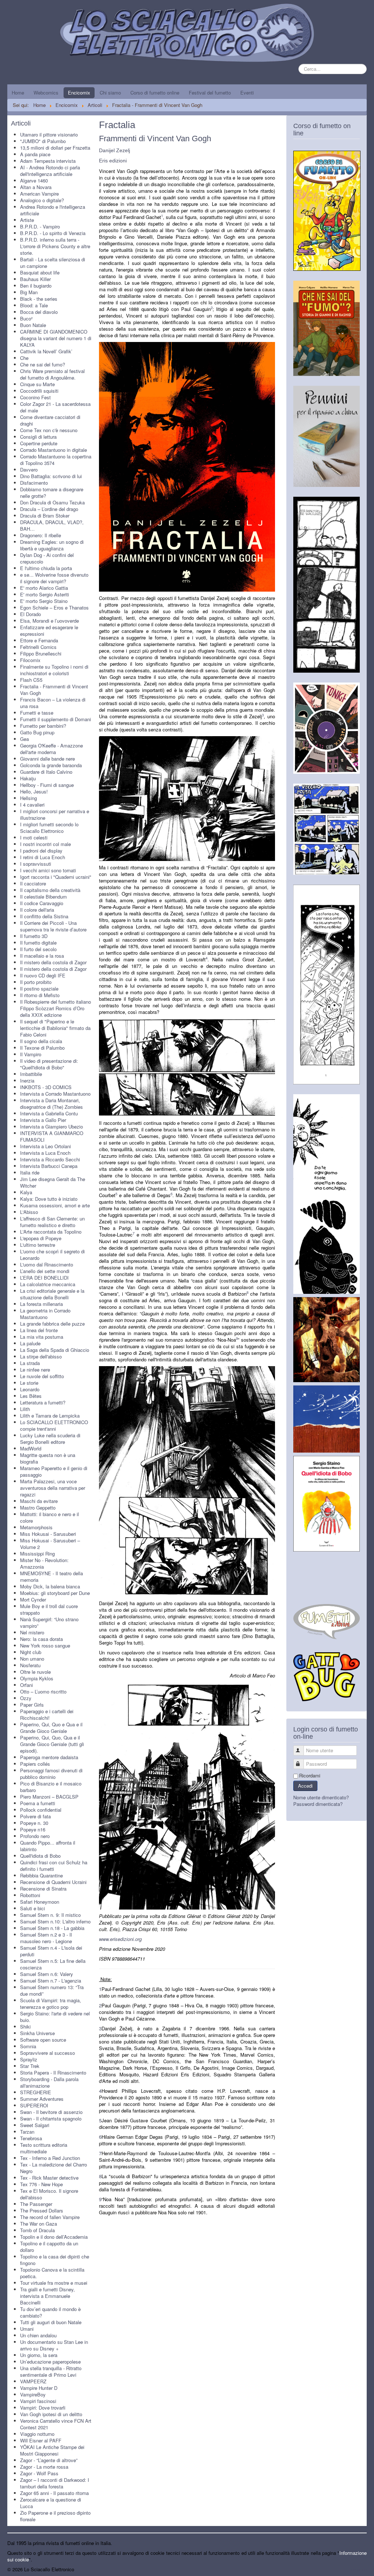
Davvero (29, 470)
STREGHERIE (36, 2092)
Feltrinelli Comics (38, 647)
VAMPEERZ (33, 2381)
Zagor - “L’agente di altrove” (49, 2460)
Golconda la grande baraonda (51, 765)
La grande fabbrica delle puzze (52, 1324)
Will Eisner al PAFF (41, 2440)
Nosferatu (30, 1665)
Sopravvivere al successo (47, 2053)
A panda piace (35, 154)
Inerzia (27, 1081)
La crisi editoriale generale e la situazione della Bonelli (52, 1294)
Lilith (25, 1409)
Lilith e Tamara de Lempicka (50, 1416)
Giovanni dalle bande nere (47, 759)
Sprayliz (29, 2059)
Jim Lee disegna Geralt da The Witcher (53, 1182)
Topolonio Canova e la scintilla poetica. (52, 2273)
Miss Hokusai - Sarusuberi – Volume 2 (50, 1544)
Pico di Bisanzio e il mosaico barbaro (51, 1787)
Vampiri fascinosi (38, 2401)
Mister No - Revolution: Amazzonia (44, 1563)
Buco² (26, 318)
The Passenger (36, 2204)
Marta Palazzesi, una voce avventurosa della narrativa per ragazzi (53, 1488)
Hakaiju (28, 778)
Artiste (27, 220)
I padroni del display (41, 851)
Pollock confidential (41, 1810)
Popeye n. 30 (34, 1823)
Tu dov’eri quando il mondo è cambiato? (50, 2312)
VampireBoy (33, 2394)
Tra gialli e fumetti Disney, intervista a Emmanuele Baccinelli (47, 2296)
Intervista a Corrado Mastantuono (55, 1094)
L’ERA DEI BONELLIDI (44, 1278)
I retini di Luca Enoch (43, 857)
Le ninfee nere (35, 1370)
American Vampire (39, 194)
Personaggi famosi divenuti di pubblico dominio (51, 1774)
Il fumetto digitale (38, 943)
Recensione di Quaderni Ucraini (53, 1882)
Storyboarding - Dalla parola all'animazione (49, 2082)
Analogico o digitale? (42, 200)
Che (24, 358)
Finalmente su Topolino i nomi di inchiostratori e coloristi (54, 670)
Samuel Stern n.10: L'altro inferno (55, 1921)
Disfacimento (34, 483)
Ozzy (26, 1698)
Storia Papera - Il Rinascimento (53, 2073)
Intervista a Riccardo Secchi (50, 1159)
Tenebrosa (31, 2138)
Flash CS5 (31, 680)
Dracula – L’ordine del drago (49, 509)
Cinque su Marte (37, 384)
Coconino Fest (35, 397)
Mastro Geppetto (38, 1508)
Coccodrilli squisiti (39, 391)
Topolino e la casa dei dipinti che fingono (55, 2260)
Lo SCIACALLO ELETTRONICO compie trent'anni (54, 1425)
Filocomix (30, 660)
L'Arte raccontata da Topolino (51, 1232)
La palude (30, 1343)
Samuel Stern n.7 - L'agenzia (51, 1981)
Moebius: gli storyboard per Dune (55, 1593)
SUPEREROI (34, 2105)
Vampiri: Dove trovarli (43, 2408)
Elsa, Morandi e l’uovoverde (49, 621)
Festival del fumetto (210, 93)
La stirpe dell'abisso (41, 1356)
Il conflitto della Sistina (44, 916)
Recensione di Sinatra (43, 1889)
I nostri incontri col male (45, 844)
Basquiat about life (40, 272)
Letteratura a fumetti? (43, 1402)
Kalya (26, 1192)
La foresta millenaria (41, 1304)
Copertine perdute (39, 443)
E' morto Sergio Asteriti (45, 594)
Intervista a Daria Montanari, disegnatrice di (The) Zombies (51, 1104)
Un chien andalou (38, 2335)
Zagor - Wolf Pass (39, 2473)
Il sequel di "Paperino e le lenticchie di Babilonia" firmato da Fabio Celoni (55, 1028)
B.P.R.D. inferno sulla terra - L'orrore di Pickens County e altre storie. (55, 246)
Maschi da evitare (39, 1501)
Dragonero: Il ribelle (41, 535)
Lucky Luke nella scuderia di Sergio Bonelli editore (50, 1439)
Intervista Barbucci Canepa (49, 1166)
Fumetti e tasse (37, 713)
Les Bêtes (31, 1396)
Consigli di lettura (38, 437)
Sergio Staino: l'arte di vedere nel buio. (55, 2017)
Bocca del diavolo (39, 312)
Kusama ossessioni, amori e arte (55, 1205)
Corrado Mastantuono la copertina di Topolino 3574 (56, 460)
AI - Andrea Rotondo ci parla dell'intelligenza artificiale (50, 171)
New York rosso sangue (45, 1645)
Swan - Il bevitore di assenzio (51, 2112)
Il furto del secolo (38, 949)
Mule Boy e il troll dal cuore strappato (49, 1609)
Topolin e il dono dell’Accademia (54, 2237)
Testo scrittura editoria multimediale (44, 2148)
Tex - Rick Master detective (49, 2178)
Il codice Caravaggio (42, 903)
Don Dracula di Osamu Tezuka (52, 502)
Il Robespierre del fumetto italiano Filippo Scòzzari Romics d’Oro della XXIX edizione (56, 1008)
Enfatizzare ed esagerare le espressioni (49, 630)
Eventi (247, 93)
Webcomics (46, 93)
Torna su (358, 2569)
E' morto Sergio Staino (44, 601)
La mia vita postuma (42, 1337)
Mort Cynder (33, 1600)
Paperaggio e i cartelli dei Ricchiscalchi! (47, 1714)
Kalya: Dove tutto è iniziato (49, 1199)
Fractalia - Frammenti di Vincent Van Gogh (54, 690)
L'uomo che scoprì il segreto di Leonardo (52, 1255)
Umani (27, 2329)
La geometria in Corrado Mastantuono (45, 1314)
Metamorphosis (36, 1527)
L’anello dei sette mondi (45, 1271)
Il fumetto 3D (34, 936)
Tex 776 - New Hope (41, 2184)
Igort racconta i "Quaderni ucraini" (56, 877)
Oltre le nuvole (35, 1672)
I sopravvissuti (36, 864)
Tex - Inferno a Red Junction (50, 2158)
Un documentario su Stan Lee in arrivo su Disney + (54, 2345)
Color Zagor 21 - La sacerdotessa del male (55, 407)
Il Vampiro (31, 1054)
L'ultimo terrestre (38, 1245)
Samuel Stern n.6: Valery (47, 1974)
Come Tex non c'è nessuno (49, 430)
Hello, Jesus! (34, 791)
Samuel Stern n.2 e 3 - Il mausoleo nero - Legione (46, 1938)
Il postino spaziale (39, 989)
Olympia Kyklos (37, 1678)
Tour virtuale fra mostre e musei (54, 2283)
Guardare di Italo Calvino (46, 772)
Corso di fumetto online (155, 93)
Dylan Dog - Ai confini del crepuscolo (47, 558)
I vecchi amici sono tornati (48, 870)
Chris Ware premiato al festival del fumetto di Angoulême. (52, 374)
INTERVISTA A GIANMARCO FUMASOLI (52, 1136)
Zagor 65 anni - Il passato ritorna (54, 2493)
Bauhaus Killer (35, 279)
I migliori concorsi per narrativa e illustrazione (55, 814)
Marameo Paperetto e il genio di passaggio (54, 1471)
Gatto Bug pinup (37, 732)
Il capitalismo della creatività (50, 890)
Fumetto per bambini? (43, 726)
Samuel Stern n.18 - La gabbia (52, 1928)
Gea (24, 739)
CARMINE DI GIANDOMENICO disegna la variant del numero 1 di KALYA (56, 338)
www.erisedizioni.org (120, 1939)
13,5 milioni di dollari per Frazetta (55, 148)
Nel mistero (32, 1632)
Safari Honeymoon (40, 1902)
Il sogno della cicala (41, 1041)
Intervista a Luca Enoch (45, 1153)
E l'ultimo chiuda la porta (46, 568)
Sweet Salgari (35, 2125)
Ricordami (310, 1776)
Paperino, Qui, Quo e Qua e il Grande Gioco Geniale (51, 1728)
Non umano (32, 1659)
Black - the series (39, 299)
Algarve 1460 (34, 180)
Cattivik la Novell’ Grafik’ (46, 351)
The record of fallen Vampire (50, 2217)
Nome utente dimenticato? (321, 1797)
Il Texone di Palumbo (42, 1048)
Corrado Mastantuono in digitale (54, 450)
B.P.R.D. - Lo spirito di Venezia (53, 233)
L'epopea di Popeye (41, 1238)
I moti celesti (34, 837)
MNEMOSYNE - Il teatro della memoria (51, 1577)
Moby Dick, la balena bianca (50, 1586)
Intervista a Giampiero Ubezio (51, 1126)
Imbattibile (31, 1074)
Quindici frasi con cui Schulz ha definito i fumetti (54, 1866)
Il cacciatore (33, 883)
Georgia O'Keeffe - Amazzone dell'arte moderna (51, 749)
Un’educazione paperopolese (50, 2362)
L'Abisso (29, 1212)
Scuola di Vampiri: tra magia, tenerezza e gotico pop (51, 2004)
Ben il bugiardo (36, 286)
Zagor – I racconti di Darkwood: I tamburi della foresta (55, 2483)
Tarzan (27, 2132)
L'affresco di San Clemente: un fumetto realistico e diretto (52, 1222)
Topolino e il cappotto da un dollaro (49, 2247)
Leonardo (30, 1389)
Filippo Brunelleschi (41, 653)
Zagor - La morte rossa (44, 2467)
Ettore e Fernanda (39, 640)
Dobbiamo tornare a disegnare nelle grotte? (52, 493)
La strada (30, 1363)
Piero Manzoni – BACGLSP (49, 1797)
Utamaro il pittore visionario (49, 134)
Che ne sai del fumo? (43, 364)
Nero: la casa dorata (41, 1639)
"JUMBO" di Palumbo (43, 141)
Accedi (305, 1786)
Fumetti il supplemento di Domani (56, 719)
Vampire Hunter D (39, 2388)
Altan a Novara (36, 187)
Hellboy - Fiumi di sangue (47, 785)
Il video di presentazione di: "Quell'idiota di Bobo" (49, 1064)
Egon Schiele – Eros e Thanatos (54, 608)
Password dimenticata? (318, 1804)
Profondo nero (35, 1836)
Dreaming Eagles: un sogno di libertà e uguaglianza (52, 545)
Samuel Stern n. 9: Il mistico (50, 1915)
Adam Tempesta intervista (48, 161)
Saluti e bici (33, 1908)
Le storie (29, 1383)
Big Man (29, 292)
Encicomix (79, 93)
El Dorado (30, 614)
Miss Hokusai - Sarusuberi (48, 1534)
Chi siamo (110, 93)
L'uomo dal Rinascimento (47, 1264)
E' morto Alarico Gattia (44, 588)
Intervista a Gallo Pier (43, 1120)
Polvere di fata (35, 1816)
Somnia (28, 2046)
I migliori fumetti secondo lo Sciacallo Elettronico (49, 828)
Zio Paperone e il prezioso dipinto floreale (55, 2516)
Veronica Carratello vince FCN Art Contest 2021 (56, 2424)
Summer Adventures (42, 2099)
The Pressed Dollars (42, 2210)
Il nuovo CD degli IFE (43, 975)
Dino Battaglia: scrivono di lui (51, 476)
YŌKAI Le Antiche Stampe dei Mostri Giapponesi (52, 2450)
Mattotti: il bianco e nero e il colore (49, 1517)
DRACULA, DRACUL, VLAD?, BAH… (52, 525)
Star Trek (30, 2066)
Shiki (25, 2027)
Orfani (26, 1685)
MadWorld (31, 1448)
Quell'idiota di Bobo (40, 1856)
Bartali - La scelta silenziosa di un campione (53, 263)
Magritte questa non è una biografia (48, 1458)
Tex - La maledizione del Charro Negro (54, 2168)
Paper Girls (32, 1705)
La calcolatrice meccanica (48, 1284)
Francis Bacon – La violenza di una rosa (53, 703)
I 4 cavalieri (32, 805)
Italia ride (30, 1172)
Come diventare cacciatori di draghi (50, 420)
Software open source (43, 2040)
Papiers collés (35, 1764)
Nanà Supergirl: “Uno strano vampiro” (49, 1623)
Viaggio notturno (37, 2434)
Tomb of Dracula (37, 2230)
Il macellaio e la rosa (42, 956)
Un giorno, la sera (39, 2355)
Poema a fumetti (38, 1803)
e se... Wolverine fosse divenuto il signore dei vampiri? (54, 578)
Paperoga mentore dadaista (49, 1757)
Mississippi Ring (37, 1554)
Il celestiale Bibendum (43, 897)
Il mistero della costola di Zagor (53, 962)
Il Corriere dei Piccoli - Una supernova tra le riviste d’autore (53, 926)
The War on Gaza (39, 2224)
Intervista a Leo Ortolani (45, 1146)
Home (18, 93)
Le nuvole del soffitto (42, 1376)
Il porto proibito (36, 982)
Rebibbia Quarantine (41, 1875)
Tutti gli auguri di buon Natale (51, 2322)
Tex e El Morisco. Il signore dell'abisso (49, 2194)
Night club (31, 1652)
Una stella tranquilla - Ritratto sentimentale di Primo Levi (51, 2371)
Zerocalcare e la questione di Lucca (51, 2503)
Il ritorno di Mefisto (40, 995)
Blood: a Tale (34, 305)
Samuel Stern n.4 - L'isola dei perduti (51, 1951)
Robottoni (30, 1895)
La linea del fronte (39, 1330)
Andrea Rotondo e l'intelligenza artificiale (53, 210)
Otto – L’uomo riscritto (43, 1691)
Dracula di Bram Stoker (45, 516)
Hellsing (28, 798)
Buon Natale (33, 325)
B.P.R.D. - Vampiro (40, 226)
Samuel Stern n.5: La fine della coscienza (53, 1964)
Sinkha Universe (37, 2033)
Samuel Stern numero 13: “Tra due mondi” (52, 1990)
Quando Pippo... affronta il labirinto (48, 1846)
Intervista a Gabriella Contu (49, 1113)
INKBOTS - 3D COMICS (46, 1087)
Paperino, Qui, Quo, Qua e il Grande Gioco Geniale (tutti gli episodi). (52, 1744)
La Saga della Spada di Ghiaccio (55, 1350)
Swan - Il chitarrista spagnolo (51, 2119)
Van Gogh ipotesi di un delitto (51, 2414)
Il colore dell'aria (37, 910)
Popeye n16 (33, 1829)
